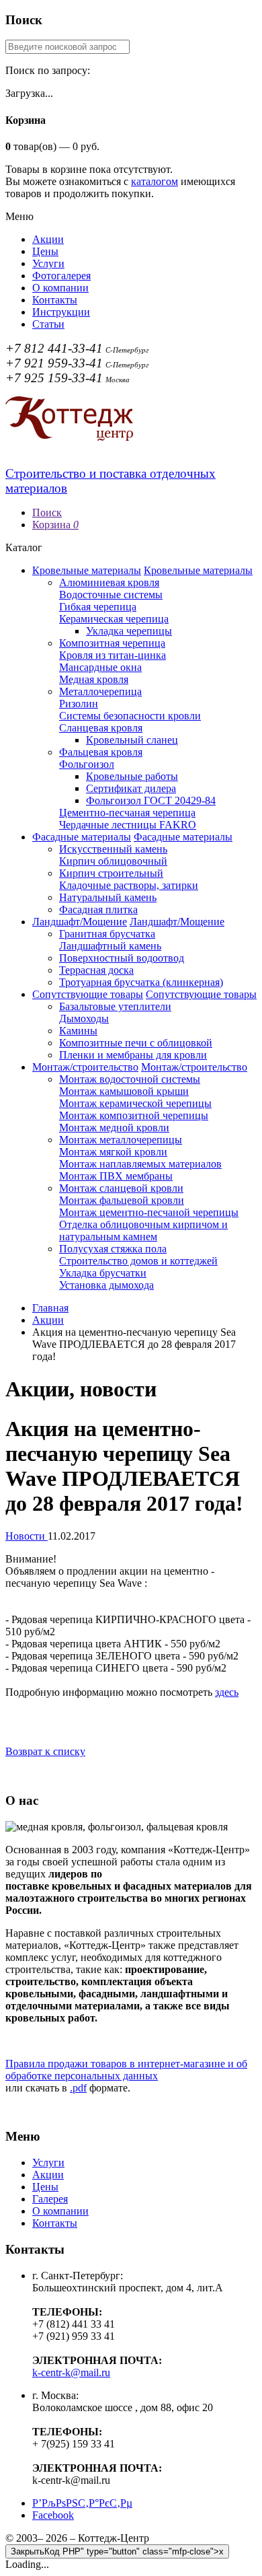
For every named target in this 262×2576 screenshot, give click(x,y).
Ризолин (79, 704)
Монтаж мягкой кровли (113, 1152)
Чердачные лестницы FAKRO (128, 825)
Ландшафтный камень (110, 946)
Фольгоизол (87, 764)
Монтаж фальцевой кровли (122, 1200)
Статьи (48, 324)
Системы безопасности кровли (130, 716)
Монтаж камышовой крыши (124, 1091)
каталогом (155, 181)
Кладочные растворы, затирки (129, 885)
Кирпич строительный (111, 873)
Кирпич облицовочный (113, 861)
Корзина (55, 525)
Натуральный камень (108, 897)
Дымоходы (84, 1018)
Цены (45, 251)
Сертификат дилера (131, 788)
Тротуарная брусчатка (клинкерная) (141, 982)
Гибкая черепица (98, 607)
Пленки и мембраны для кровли (133, 1055)
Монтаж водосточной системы (130, 1079)
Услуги (48, 263)
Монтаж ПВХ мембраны (116, 1176)
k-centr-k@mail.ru (71, 2372)
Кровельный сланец (132, 740)
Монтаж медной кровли (114, 1128)
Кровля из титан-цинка (113, 655)
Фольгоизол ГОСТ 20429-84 (151, 800)
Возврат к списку (45, 1751)
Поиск (47, 512)
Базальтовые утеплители (115, 1006)
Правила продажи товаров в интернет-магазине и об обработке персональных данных (126, 2070)
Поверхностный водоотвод (122, 958)
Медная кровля (94, 679)
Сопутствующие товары (88, 994)
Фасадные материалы (82, 837)
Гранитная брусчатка (107, 934)
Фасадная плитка (98, 909)
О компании (60, 288)
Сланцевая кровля (101, 728)
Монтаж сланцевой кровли (121, 1188)
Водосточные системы (111, 595)
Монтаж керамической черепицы (135, 1103)
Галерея (50, 2199)
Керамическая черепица (114, 619)
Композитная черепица (112, 643)
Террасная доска (96, 970)
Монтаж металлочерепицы (121, 1140)
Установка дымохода (106, 1285)
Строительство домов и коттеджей (138, 1261)
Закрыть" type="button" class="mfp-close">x (117, 2551)
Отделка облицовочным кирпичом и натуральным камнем (143, 1230)
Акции (48, 239)
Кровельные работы (132, 776)
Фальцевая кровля (101, 752)
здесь (227, 1692)
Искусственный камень (113, 849)
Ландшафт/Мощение (80, 922)
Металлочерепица (100, 691)
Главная (50, 1308)
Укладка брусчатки (103, 1273)
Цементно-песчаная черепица (127, 813)
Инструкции (61, 312)
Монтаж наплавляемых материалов (140, 1164)
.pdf (78, 2088)
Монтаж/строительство (85, 1067)
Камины (78, 1031)
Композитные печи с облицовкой (136, 1043)
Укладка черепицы (129, 631)
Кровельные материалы (87, 570)
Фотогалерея (61, 276)
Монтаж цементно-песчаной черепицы (149, 1212)
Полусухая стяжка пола (113, 1249)
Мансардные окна (100, 667)
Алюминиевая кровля (109, 582)
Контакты (55, 300)
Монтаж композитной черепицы (134, 1115)
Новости (27, 1536)
